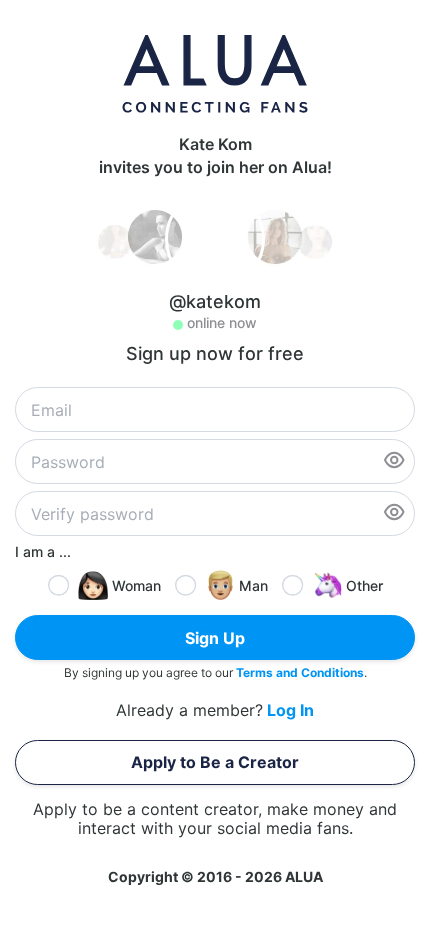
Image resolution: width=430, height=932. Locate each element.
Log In (290, 710)
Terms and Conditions (300, 672)
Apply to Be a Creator (215, 762)
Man (253, 585)
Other (364, 585)
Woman (136, 585)
